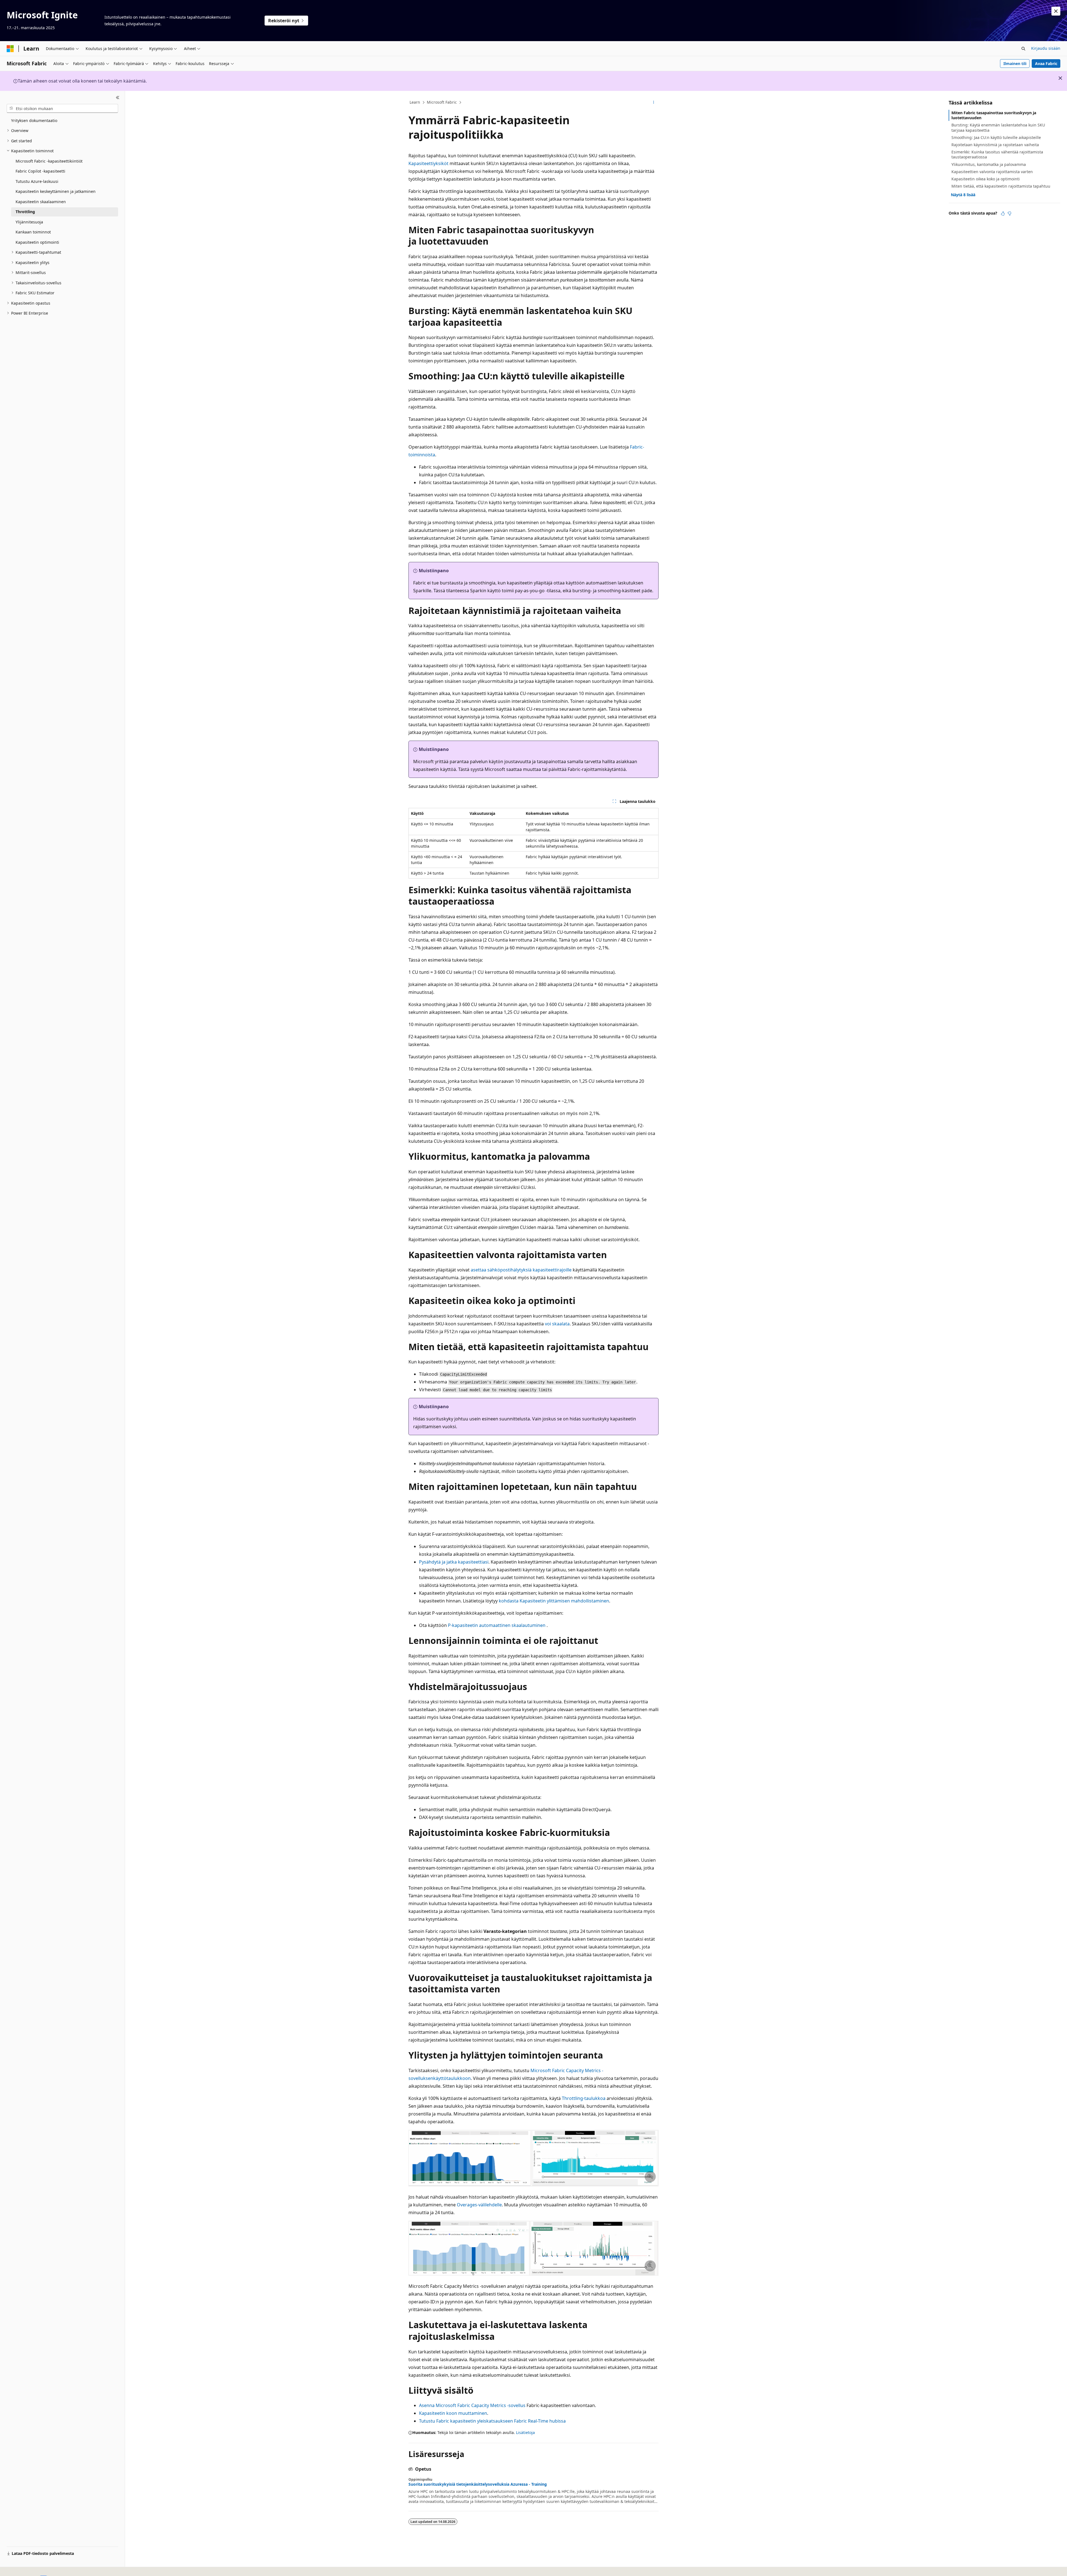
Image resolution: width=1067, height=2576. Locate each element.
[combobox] (62, 108)
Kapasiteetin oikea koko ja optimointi (986, 179)
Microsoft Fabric (442, 102)
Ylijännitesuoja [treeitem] (29, 222)
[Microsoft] (10, 49)
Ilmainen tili (1015, 64)
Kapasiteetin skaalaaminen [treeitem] (41, 202)
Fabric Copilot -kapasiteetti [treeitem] (40, 171)
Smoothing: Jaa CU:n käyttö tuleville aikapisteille (996, 137)
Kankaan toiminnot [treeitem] (33, 232)
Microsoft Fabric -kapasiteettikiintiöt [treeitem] (49, 161)
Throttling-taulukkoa (584, 2098)
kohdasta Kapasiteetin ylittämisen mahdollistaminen (554, 1601)
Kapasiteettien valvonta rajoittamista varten (992, 172)
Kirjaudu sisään (1046, 48)
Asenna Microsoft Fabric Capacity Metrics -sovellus (472, 2405)
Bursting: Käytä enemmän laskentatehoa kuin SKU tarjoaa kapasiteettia (998, 127)
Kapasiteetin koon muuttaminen (453, 2413)
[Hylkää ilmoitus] (1056, 11)
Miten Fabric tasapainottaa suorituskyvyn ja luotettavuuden (994, 115)
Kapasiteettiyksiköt (428, 163)
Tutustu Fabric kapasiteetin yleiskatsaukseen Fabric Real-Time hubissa (492, 2421)
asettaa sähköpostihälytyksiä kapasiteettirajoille (521, 1270)
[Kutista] (118, 98)
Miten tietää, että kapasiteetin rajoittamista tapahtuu (1001, 186)
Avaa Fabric (1046, 64)
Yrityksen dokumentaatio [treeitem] (34, 120)
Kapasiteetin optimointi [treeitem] (37, 242)
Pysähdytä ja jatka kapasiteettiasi (454, 1562)
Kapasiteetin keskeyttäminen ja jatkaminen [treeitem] (56, 191)
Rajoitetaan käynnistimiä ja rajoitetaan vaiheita (995, 145)
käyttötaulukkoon (452, 2078)
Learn (415, 102)
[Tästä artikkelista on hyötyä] (1003, 213)
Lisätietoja (525, 2432)
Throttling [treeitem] (25, 212)
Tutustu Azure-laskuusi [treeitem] (37, 181)
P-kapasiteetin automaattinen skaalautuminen (497, 1625)
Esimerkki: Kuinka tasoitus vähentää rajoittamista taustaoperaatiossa (997, 154)
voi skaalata (557, 1324)
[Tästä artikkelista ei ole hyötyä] (1009, 213)
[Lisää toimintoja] (654, 103)
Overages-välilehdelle (479, 2205)
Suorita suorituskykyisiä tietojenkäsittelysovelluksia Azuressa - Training (478, 2484)
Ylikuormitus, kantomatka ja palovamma (989, 164)
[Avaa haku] (1023, 49)
